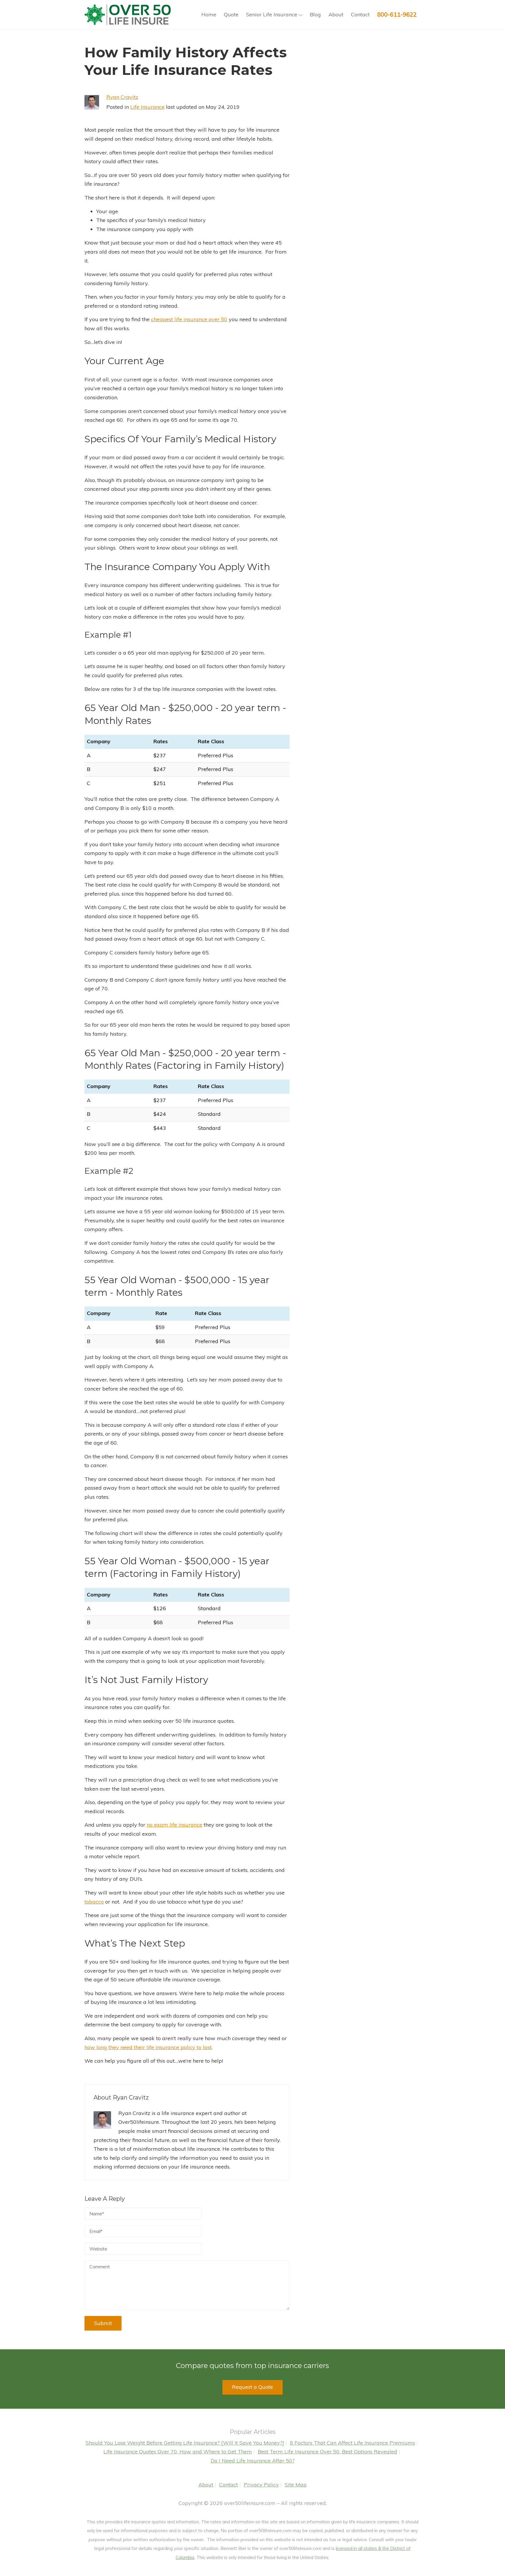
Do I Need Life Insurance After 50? (253, 2461)
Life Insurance (147, 107)
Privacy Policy (261, 2485)
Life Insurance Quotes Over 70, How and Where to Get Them (178, 2452)
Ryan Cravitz (122, 97)
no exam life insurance (174, 1825)
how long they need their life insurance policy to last (148, 2047)
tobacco (94, 1902)
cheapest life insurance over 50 (189, 319)
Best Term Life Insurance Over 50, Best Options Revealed (327, 2452)
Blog (315, 14)
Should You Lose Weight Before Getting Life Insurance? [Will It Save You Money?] (185, 2443)
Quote (231, 14)
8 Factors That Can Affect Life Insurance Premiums (352, 2443)
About (336, 14)
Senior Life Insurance (272, 14)
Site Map (296, 2485)
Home (209, 14)
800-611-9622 (397, 14)
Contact (360, 14)
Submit (103, 2323)
